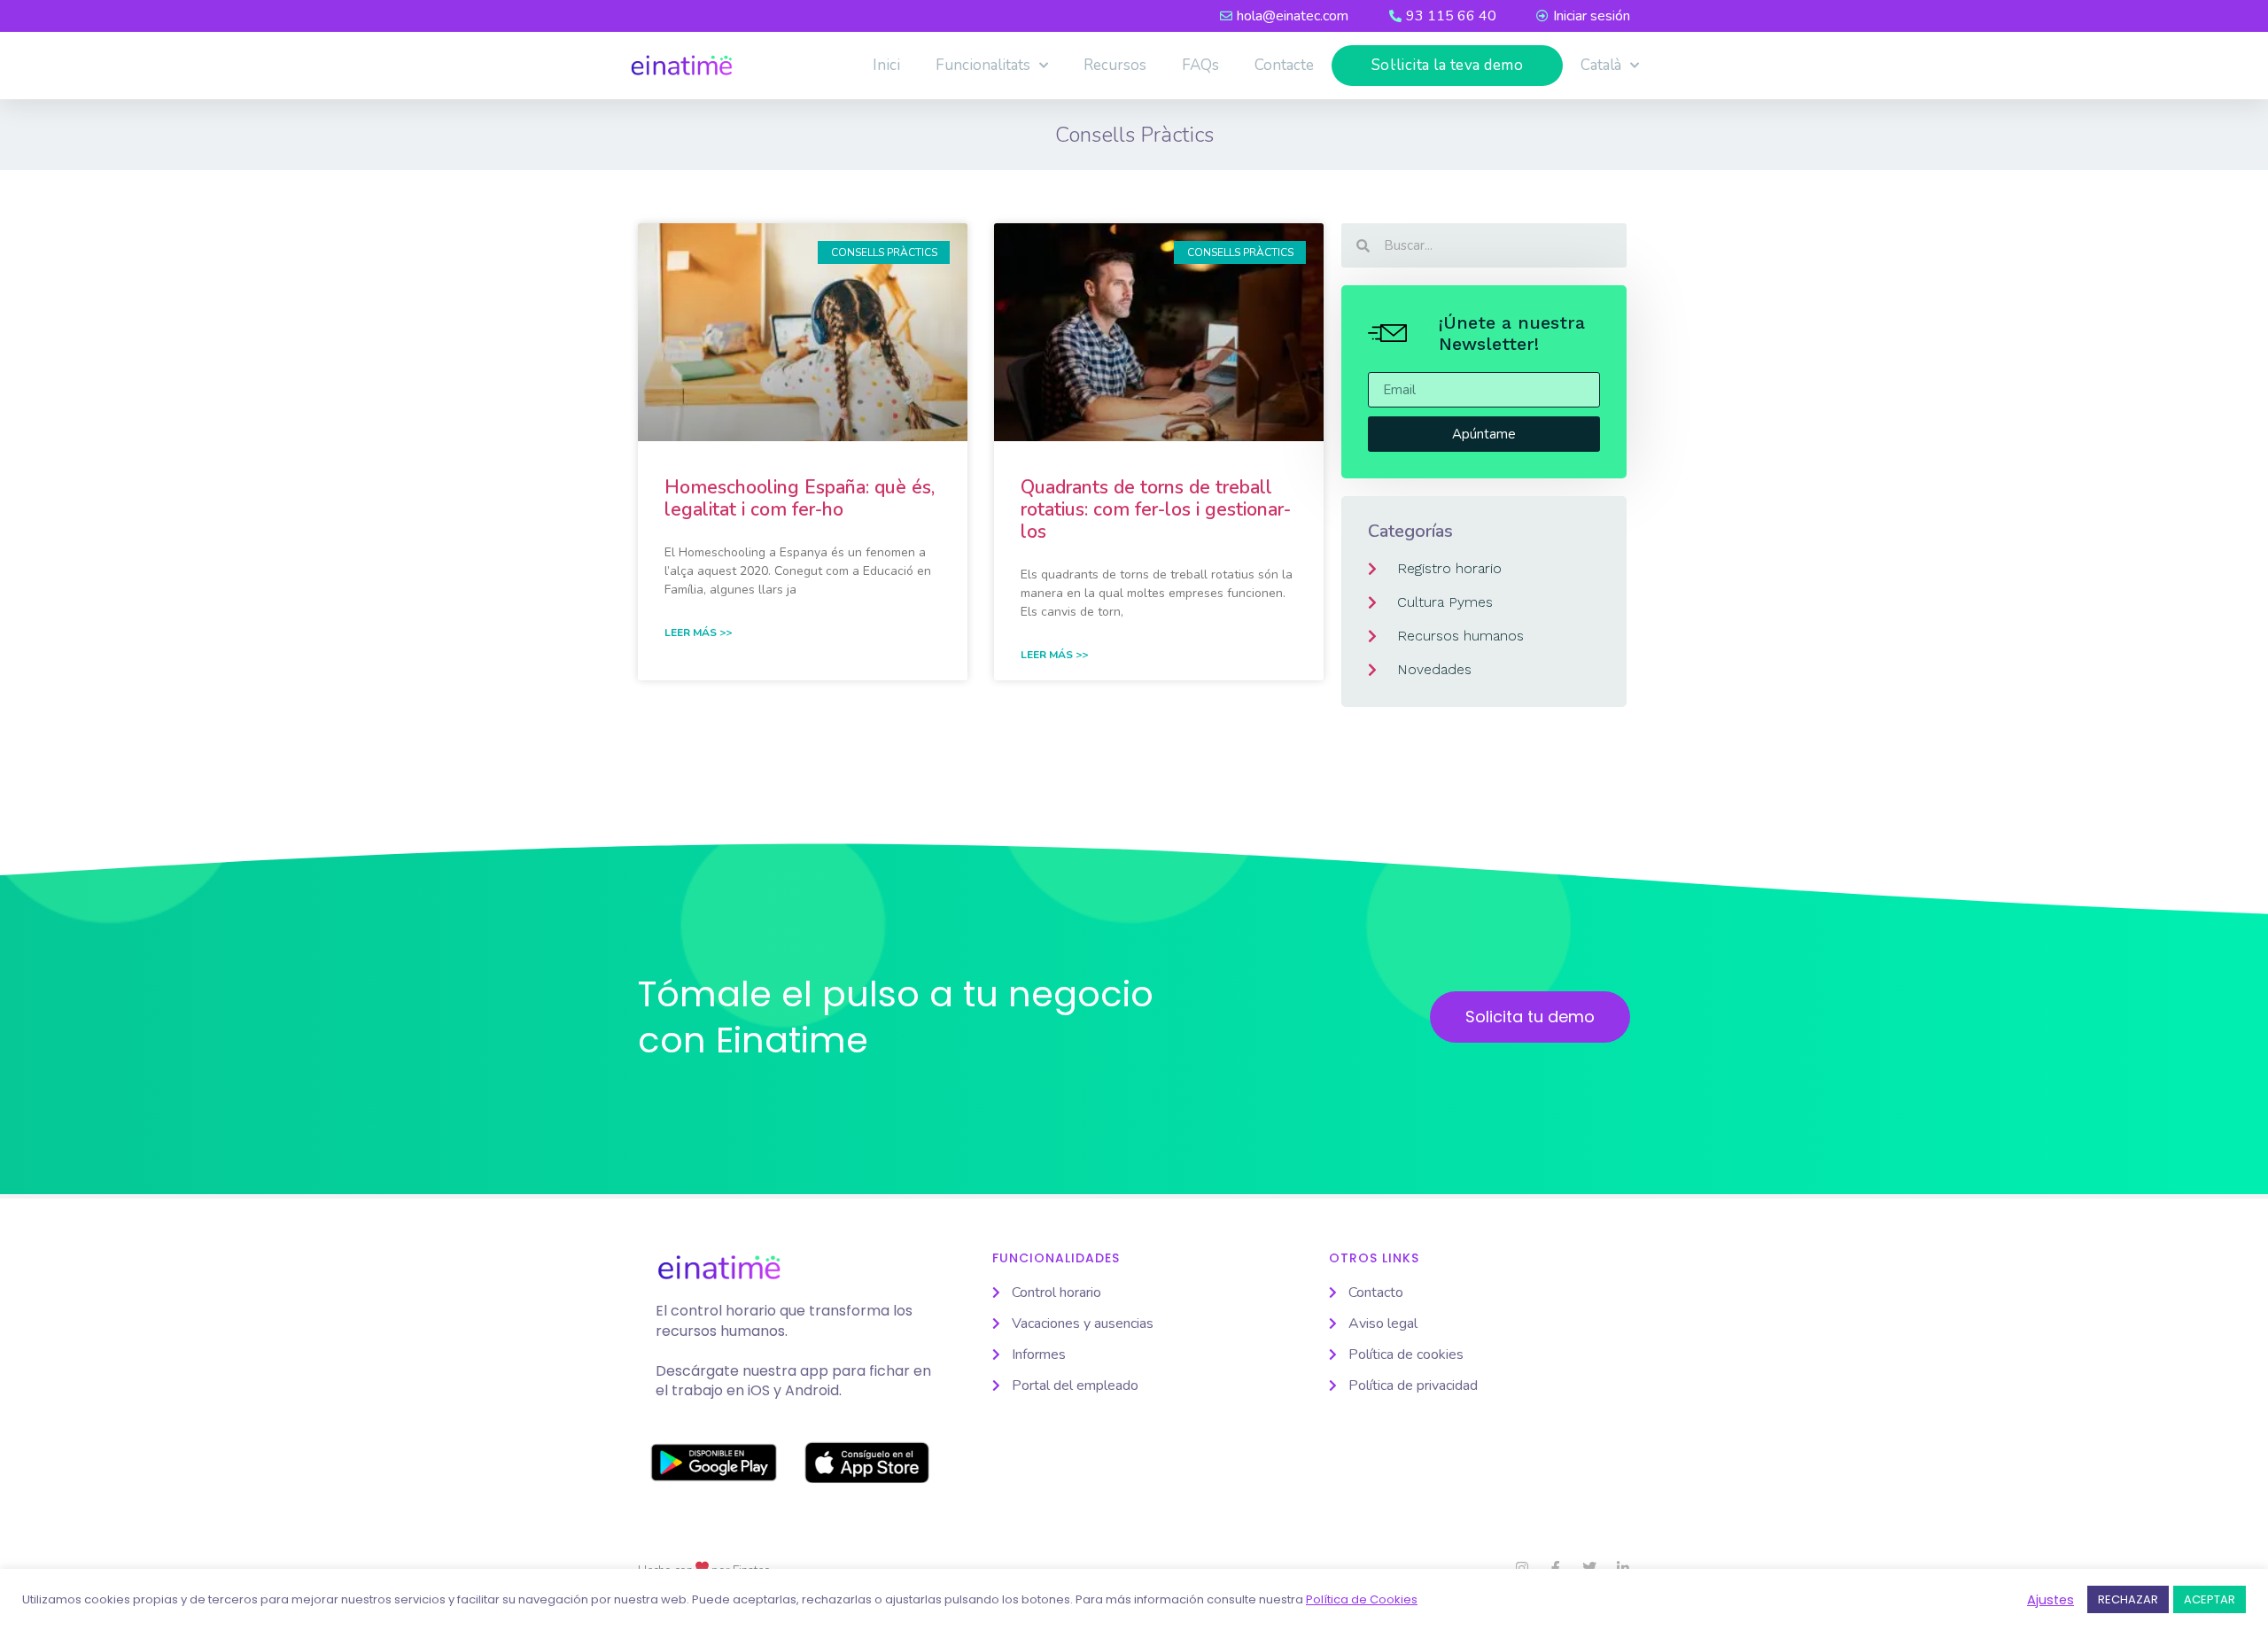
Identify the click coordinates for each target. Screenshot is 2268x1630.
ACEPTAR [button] (2210, 1599)
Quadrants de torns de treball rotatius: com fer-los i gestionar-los (1156, 509)
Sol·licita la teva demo (1448, 65)
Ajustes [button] (2051, 1600)
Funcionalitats (983, 65)
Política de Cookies (1362, 1600)
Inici (886, 65)
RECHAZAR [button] (2128, 1599)
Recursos (1115, 65)
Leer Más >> (698, 633)
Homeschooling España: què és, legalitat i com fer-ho (800, 498)
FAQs (1200, 65)
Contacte (1284, 65)
